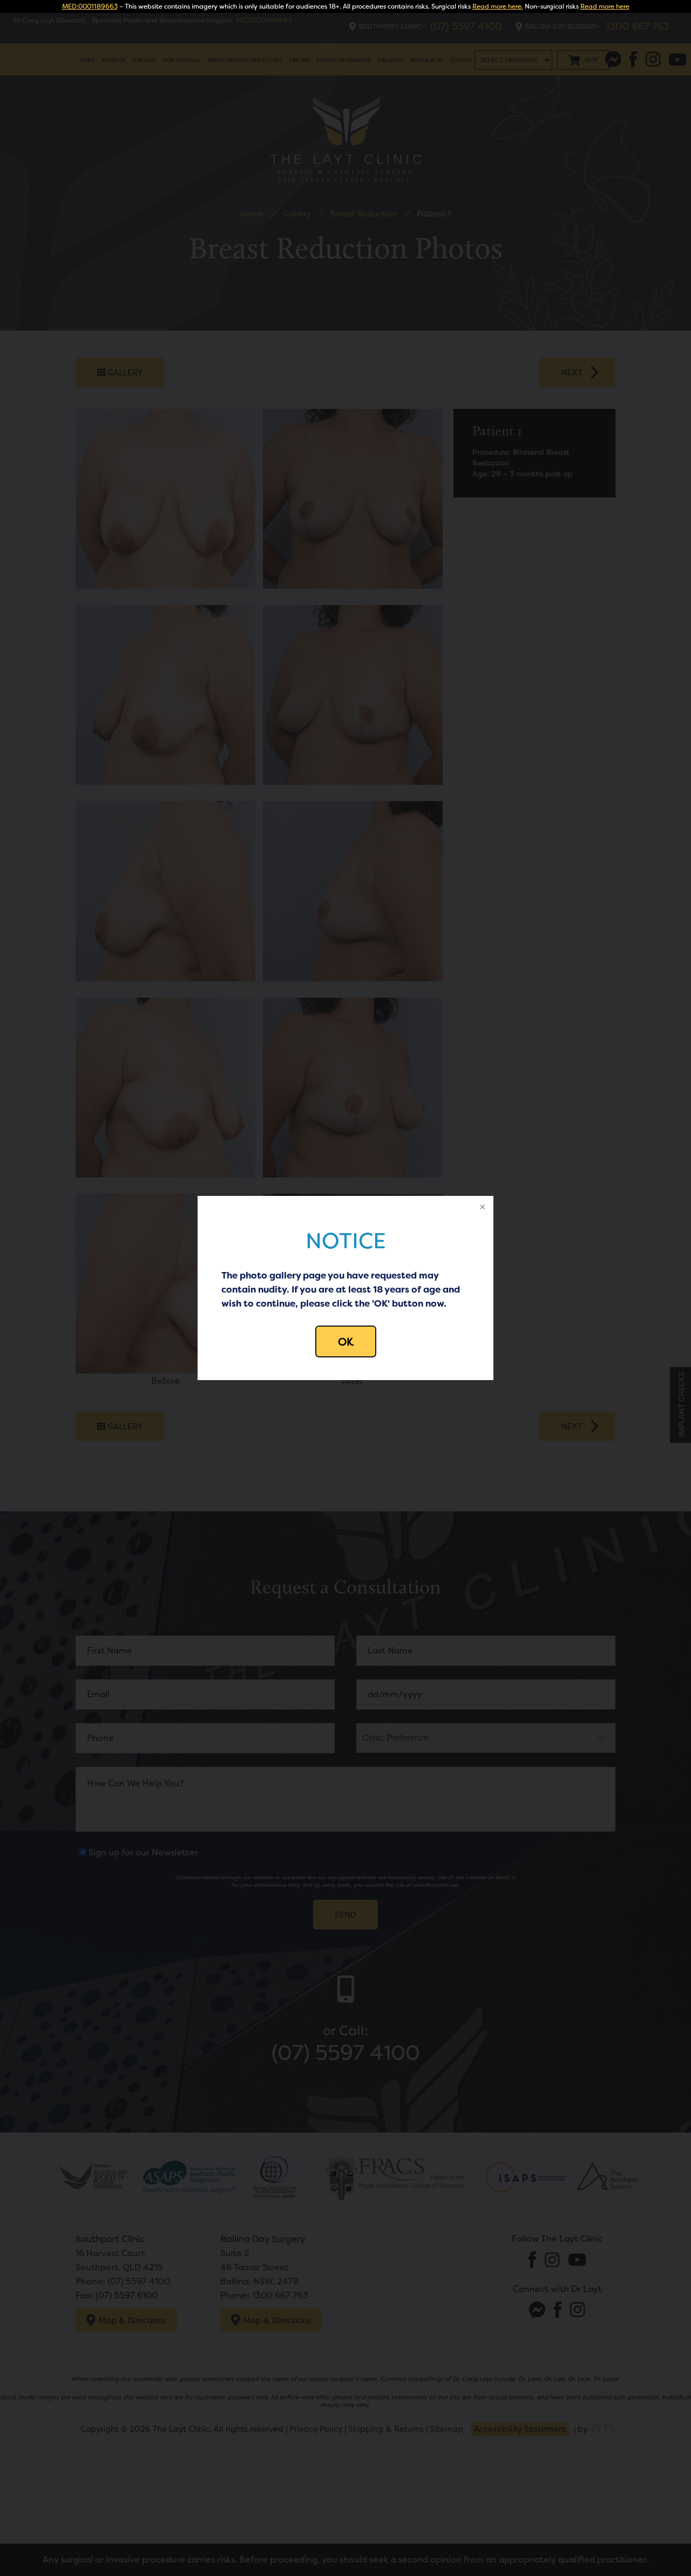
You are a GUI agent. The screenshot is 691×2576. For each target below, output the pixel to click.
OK (346, 1341)
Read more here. (498, 6)
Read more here (605, 6)
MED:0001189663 (90, 6)
